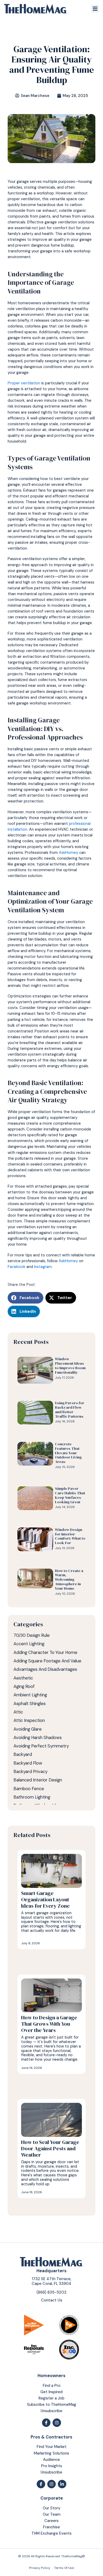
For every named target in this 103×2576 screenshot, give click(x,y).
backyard (23, 1754)
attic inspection (29, 1720)
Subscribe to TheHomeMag (52, 2405)
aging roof (24, 1686)
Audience (51, 2460)
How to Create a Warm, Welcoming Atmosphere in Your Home (69, 1580)
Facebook (17, 1267)
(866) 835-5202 (51, 2292)
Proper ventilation (24, 383)
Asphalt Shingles (30, 1703)
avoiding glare (28, 1729)
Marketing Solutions (51, 2453)
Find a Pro (52, 2386)
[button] (95, 9)
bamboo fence (29, 1789)
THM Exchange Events (51, 2533)
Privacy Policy (40, 2568)
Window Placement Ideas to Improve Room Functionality (70, 1365)
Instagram (43, 1267)
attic (18, 1712)
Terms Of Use (64, 2568)
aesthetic (23, 1678)
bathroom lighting (32, 1797)
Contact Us (52, 2300)
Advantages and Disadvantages (45, 1669)
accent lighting (29, 1644)
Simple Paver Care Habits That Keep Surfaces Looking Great (70, 1495)
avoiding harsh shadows (38, 1737)
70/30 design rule (32, 1635)
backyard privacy (31, 1771)
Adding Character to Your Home (45, 1652)
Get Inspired (51, 2392)
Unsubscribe (51, 2411)
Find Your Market (52, 2447)
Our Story (51, 2508)
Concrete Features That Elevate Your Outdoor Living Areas (68, 1453)
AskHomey (69, 853)
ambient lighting (30, 1695)
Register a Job (51, 2398)
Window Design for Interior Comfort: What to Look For (70, 1536)
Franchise (51, 2527)
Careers (51, 2521)
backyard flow (28, 1763)
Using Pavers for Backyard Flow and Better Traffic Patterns (70, 1409)
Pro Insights (52, 2466)
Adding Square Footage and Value (47, 1661)
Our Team (52, 2514)
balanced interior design (38, 1780)
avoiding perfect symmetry (41, 1746)
